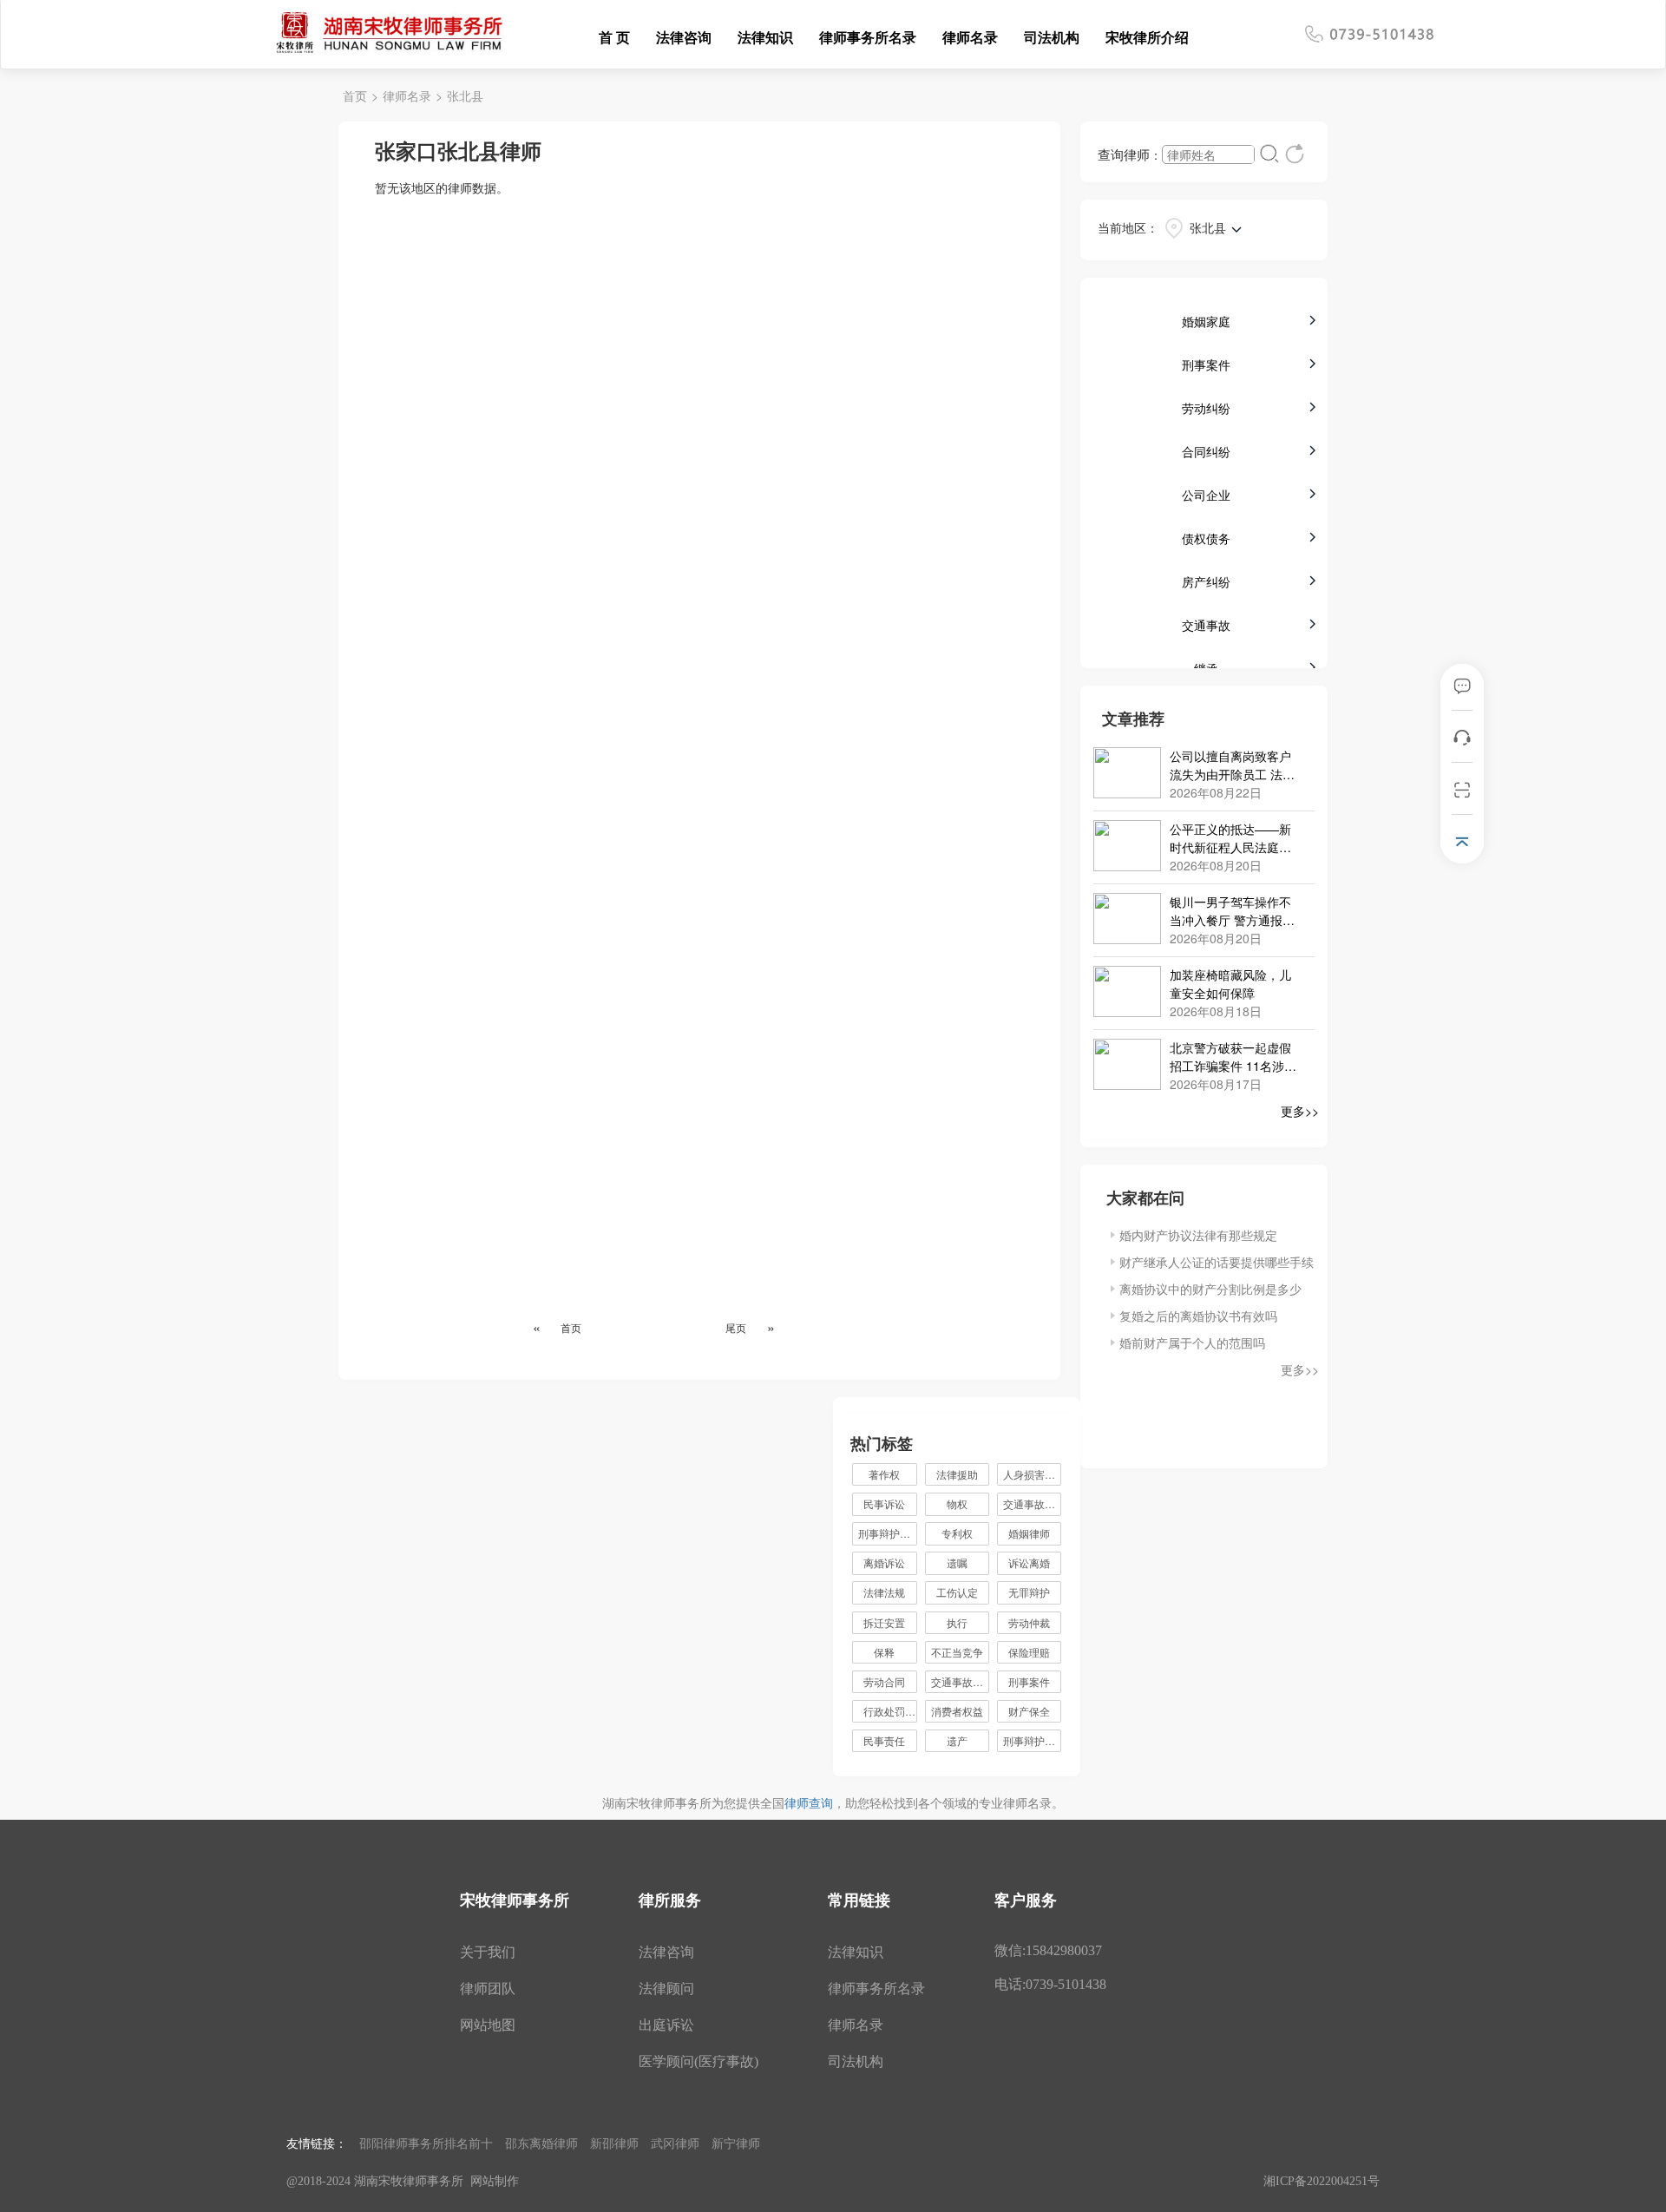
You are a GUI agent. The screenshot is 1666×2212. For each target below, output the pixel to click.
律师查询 (809, 1802)
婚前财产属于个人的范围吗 (1192, 1342)
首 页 (614, 37)
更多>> (1300, 1111)
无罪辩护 (1029, 1592)
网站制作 (495, 2181)
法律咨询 (684, 37)
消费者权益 (957, 1711)
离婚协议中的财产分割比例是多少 (1210, 1289)
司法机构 (1052, 37)
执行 (957, 1622)
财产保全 (1029, 1711)
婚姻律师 (1029, 1533)
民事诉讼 (884, 1503)
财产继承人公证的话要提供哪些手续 (1217, 1262)
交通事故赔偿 (960, 1681)
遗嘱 (957, 1562)
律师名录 (970, 37)
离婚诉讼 (884, 1562)
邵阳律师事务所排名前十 (426, 2143)
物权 (957, 1503)
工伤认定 (957, 1592)
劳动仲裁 (1029, 1622)
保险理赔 (1029, 1652)
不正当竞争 (957, 1652)
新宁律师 (736, 2143)
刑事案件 (1029, 1681)
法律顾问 (666, 1989)
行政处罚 (890, 1711)
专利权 (957, 1533)
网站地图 (488, 2025)
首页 (355, 95)
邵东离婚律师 (541, 2143)
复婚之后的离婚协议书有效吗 (1198, 1316)
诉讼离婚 (1029, 1562)
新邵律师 (614, 2143)
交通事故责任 (1032, 1503)
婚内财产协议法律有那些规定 (1198, 1235)
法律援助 (957, 1474)
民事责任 (884, 1740)
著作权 (884, 1474)
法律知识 (765, 37)
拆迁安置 (884, 1622)
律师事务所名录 (868, 37)
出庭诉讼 (666, 2025)
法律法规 (884, 1592)
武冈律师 (675, 2143)
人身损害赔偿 (1032, 1474)
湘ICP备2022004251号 (1322, 2181)
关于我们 (488, 1952)
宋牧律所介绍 (1147, 37)
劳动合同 (884, 1681)
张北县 (465, 95)
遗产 (957, 1740)
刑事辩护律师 (887, 1533)
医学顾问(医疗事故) (699, 2061)
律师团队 (488, 1989)
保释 (884, 1652)
